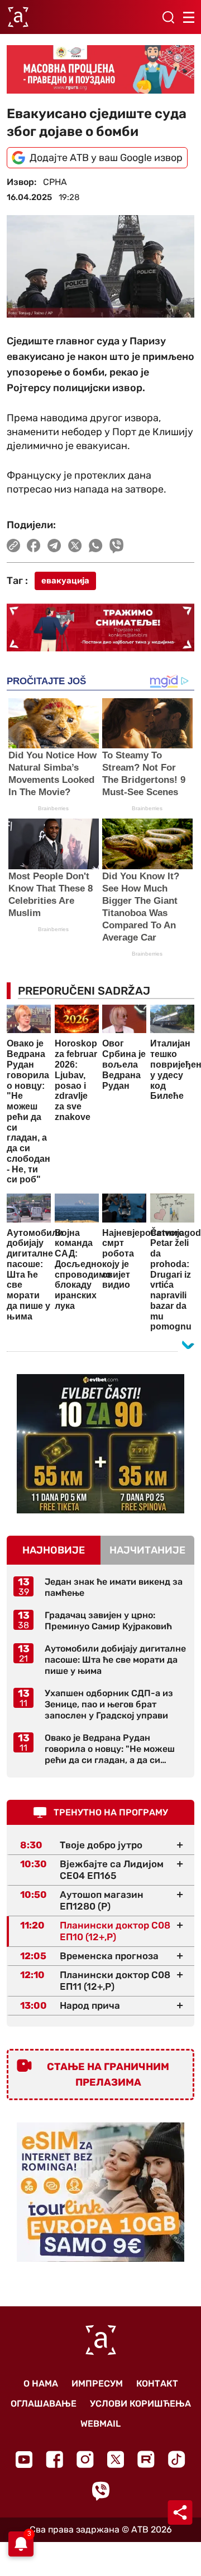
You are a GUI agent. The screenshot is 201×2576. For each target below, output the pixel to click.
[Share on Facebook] (34, 546)
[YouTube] (24, 2460)
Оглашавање (44, 2404)
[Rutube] (146, 2459)
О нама (41, 2383)
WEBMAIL (100, 2424)
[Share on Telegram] (54, 546)
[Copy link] (13, 546)
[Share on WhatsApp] (96, 546)
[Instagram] (85, 2459)
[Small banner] (100, 1444)
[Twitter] (116, 2459)
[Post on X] (75, 546)
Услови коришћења (140, 2404)
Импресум (97, 2383)
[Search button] (168, 17)
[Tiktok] (177, 2459)
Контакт (157, 2383)
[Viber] (100, 2491)
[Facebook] (54, 2459)
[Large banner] (100, 69)
